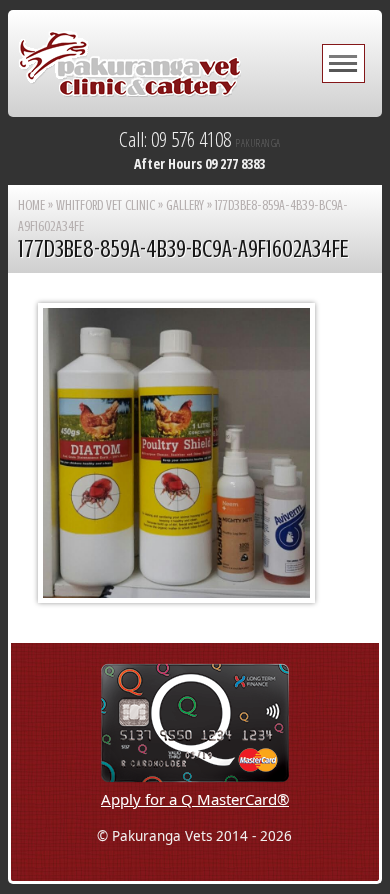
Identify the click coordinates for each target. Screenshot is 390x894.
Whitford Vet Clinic (105, 205)
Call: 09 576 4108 (200, 139)
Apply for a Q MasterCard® (195, 799)
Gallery (185, 205)
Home (31, 205)
